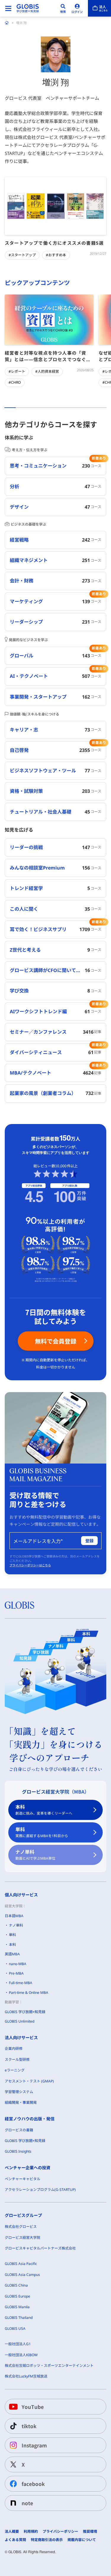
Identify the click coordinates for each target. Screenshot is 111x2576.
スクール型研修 (17, 2059)
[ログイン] (77, 8)
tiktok (29, 2426)
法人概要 (12, 2532)
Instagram (34, 2445)
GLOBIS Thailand (19, 2318)
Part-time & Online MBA (29, 1993)
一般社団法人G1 (18, 2344)
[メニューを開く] (8, 8)
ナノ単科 (35, 1855)
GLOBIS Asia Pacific (21, 2264)
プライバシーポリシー (60, 2532)
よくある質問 (15, 2540)
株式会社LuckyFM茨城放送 (26, 2376)
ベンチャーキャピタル (22, 2179)
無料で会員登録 (56, 1341)
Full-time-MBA (21, 1983)
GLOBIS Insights (18, 2151)
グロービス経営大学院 (22, 2238)
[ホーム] (7, 23)
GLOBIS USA (15, 2328)
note (27, 2503)
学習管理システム (19, 2092)
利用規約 (31, 2532)
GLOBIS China (16, 2285)
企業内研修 (14, 2049)
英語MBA (12, 1954)
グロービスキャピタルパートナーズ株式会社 (40, 2248)
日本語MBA (14, 1916)
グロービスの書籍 (19, 2130)
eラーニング (15, 2070)
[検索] (63, 8)
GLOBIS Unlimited (20, 2021)
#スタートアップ (22, 255)
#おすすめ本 (56, 255)
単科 (42, 1832)
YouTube (33, 2407)
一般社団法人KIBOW (21, 2355)
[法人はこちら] (99, 8)
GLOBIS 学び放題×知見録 (25, 2012)
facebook (33, 2484)
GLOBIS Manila (17, 2307)
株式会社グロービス (21, 2227)
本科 (44, 1810)
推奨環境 (90, 2532)
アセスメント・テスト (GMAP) (29, 2081)
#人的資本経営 (47, 371)
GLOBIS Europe (17, 2296)
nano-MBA (18, 1964)
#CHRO (15, 382)
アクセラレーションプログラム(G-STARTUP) (40, 2190)
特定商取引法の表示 (47, 2540)
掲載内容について (82, 2540)
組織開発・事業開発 (21, 2102)
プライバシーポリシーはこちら (30, 1565)
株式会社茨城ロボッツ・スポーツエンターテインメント (49, 2366)
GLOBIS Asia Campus (22, 2275)
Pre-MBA (16, 1973)
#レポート (17, 371)
